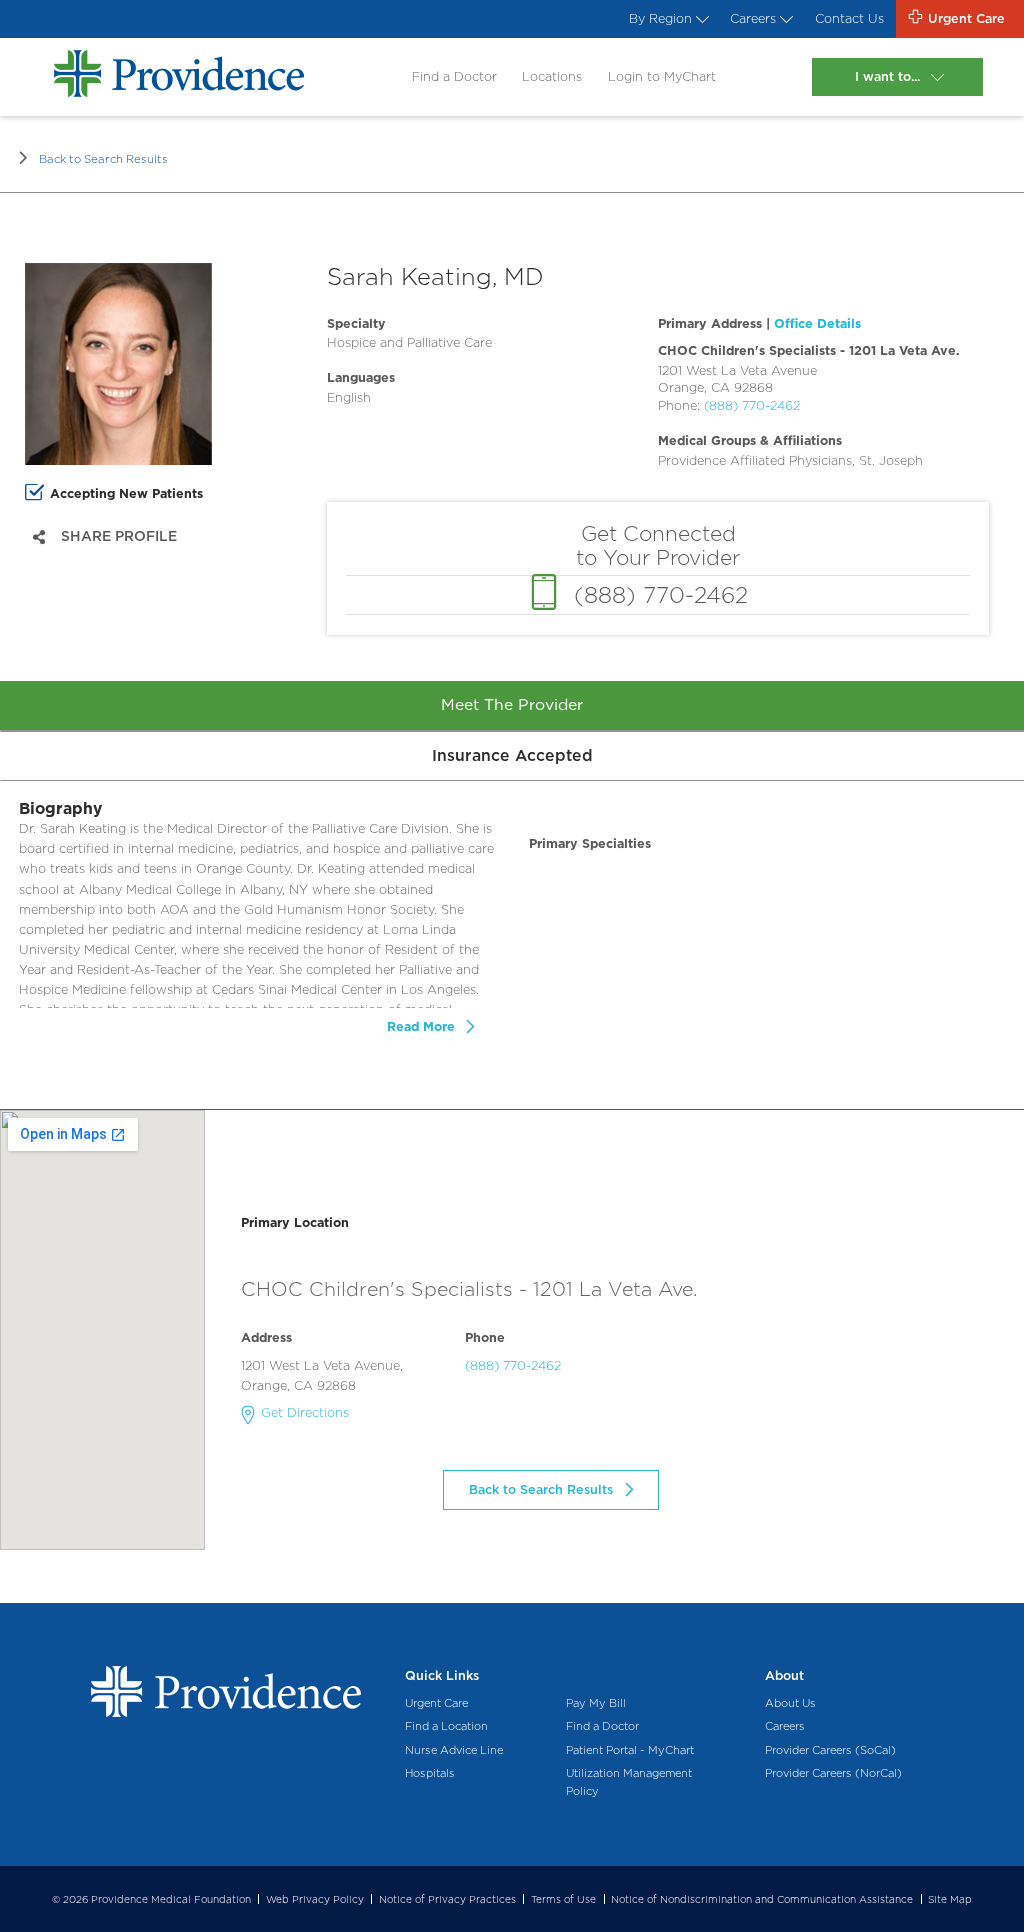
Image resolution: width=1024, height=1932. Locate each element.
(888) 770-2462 (752, 405)
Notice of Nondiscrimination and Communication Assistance (762, 1899)
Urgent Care (436, 1703)
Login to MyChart (662, 76)
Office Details (817, 323)
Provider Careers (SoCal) (830, 1750)
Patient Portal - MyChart (630, 1750)
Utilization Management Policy (629, 1782)
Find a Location (446, 1726)
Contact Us (849, 18)
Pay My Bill (596, 1703)
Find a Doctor (454, 76)
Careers (753, 18)
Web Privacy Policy (315, 1899)
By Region (660, 18)
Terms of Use (563, 1899)
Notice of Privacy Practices (447, 1899)
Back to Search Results (103, 159)
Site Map (950, 1899)
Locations (552, 76)
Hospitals (430, 1773)
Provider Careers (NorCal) (833, 1773)
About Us (790, 1703)
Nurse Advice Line (454, 1750)
